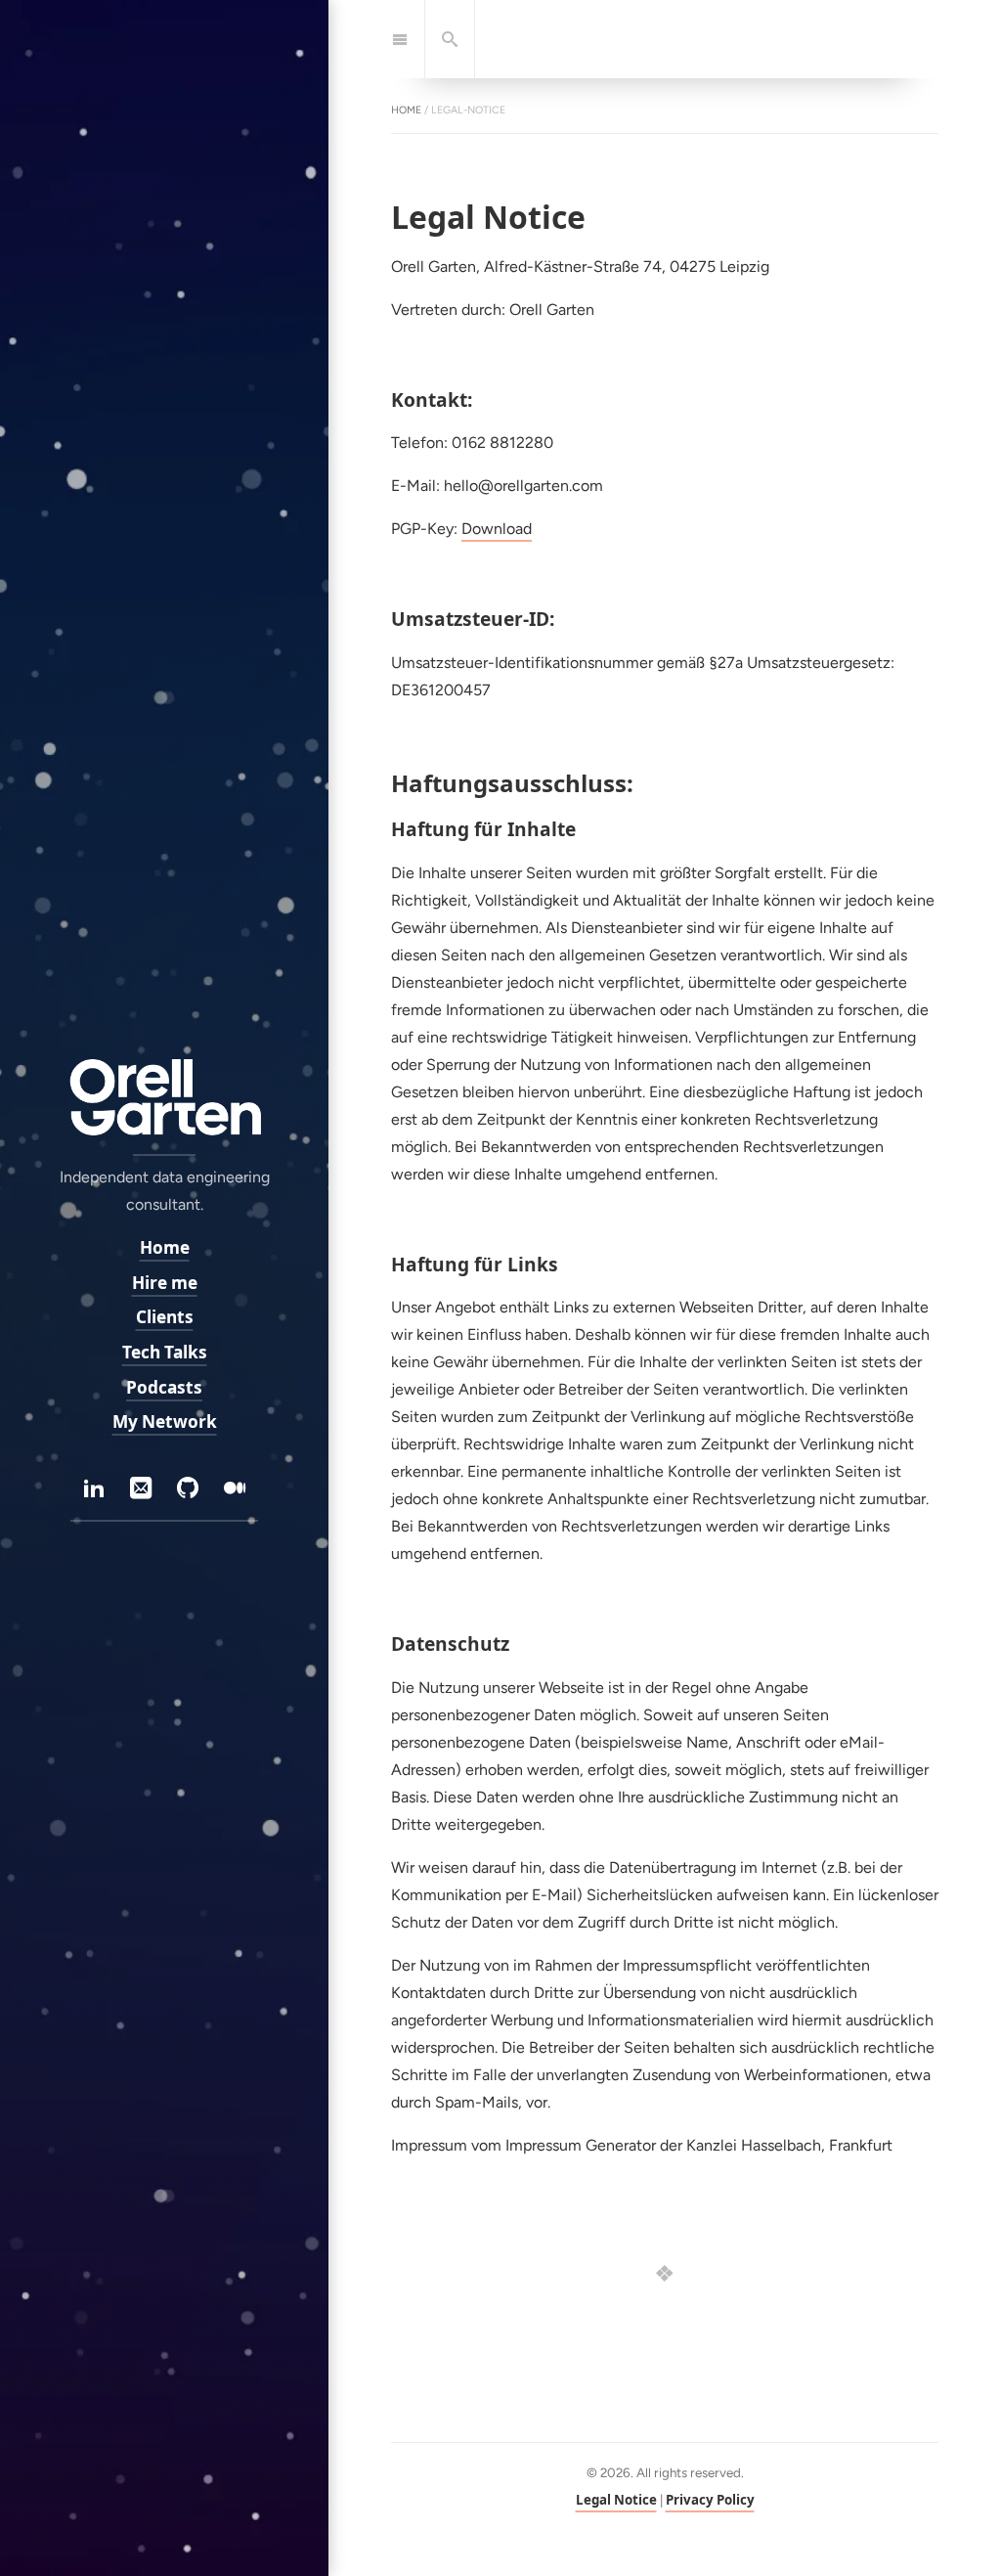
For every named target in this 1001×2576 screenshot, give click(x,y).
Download (497, 529)
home (406, 110)
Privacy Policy (710, 2500)
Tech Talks (165, 1352)
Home (165, 1247)
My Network (165, 1421)
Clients (165, 1317)
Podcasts (164, 1387)
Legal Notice (616, 2500)
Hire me (165, 1283)
